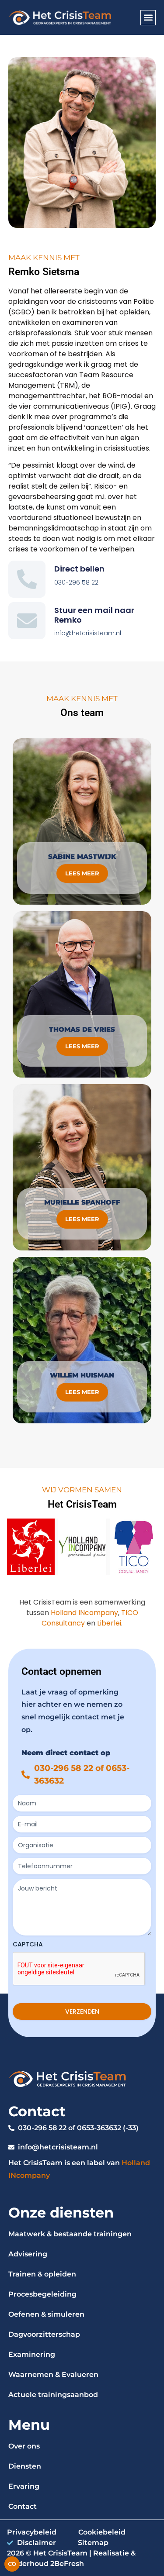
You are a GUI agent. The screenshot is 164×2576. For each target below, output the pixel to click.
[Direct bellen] (27, 579)
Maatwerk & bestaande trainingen (70, 2234)
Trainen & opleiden (42, 2274)
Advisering (28, 2254)
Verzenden (82, 2011)
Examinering (32, 2354)
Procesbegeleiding (42, 2294)
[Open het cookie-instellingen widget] (12, 2564)
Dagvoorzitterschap (44, 2334)
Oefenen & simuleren (46, 2314)
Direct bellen (79, 569)
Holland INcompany (84, 1613)
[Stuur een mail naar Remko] (27, 621)
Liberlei (109, 1623)
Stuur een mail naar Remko (94, 615)
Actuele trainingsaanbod (53, 2395)
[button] (148, 18)
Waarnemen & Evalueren (53, 2375)
